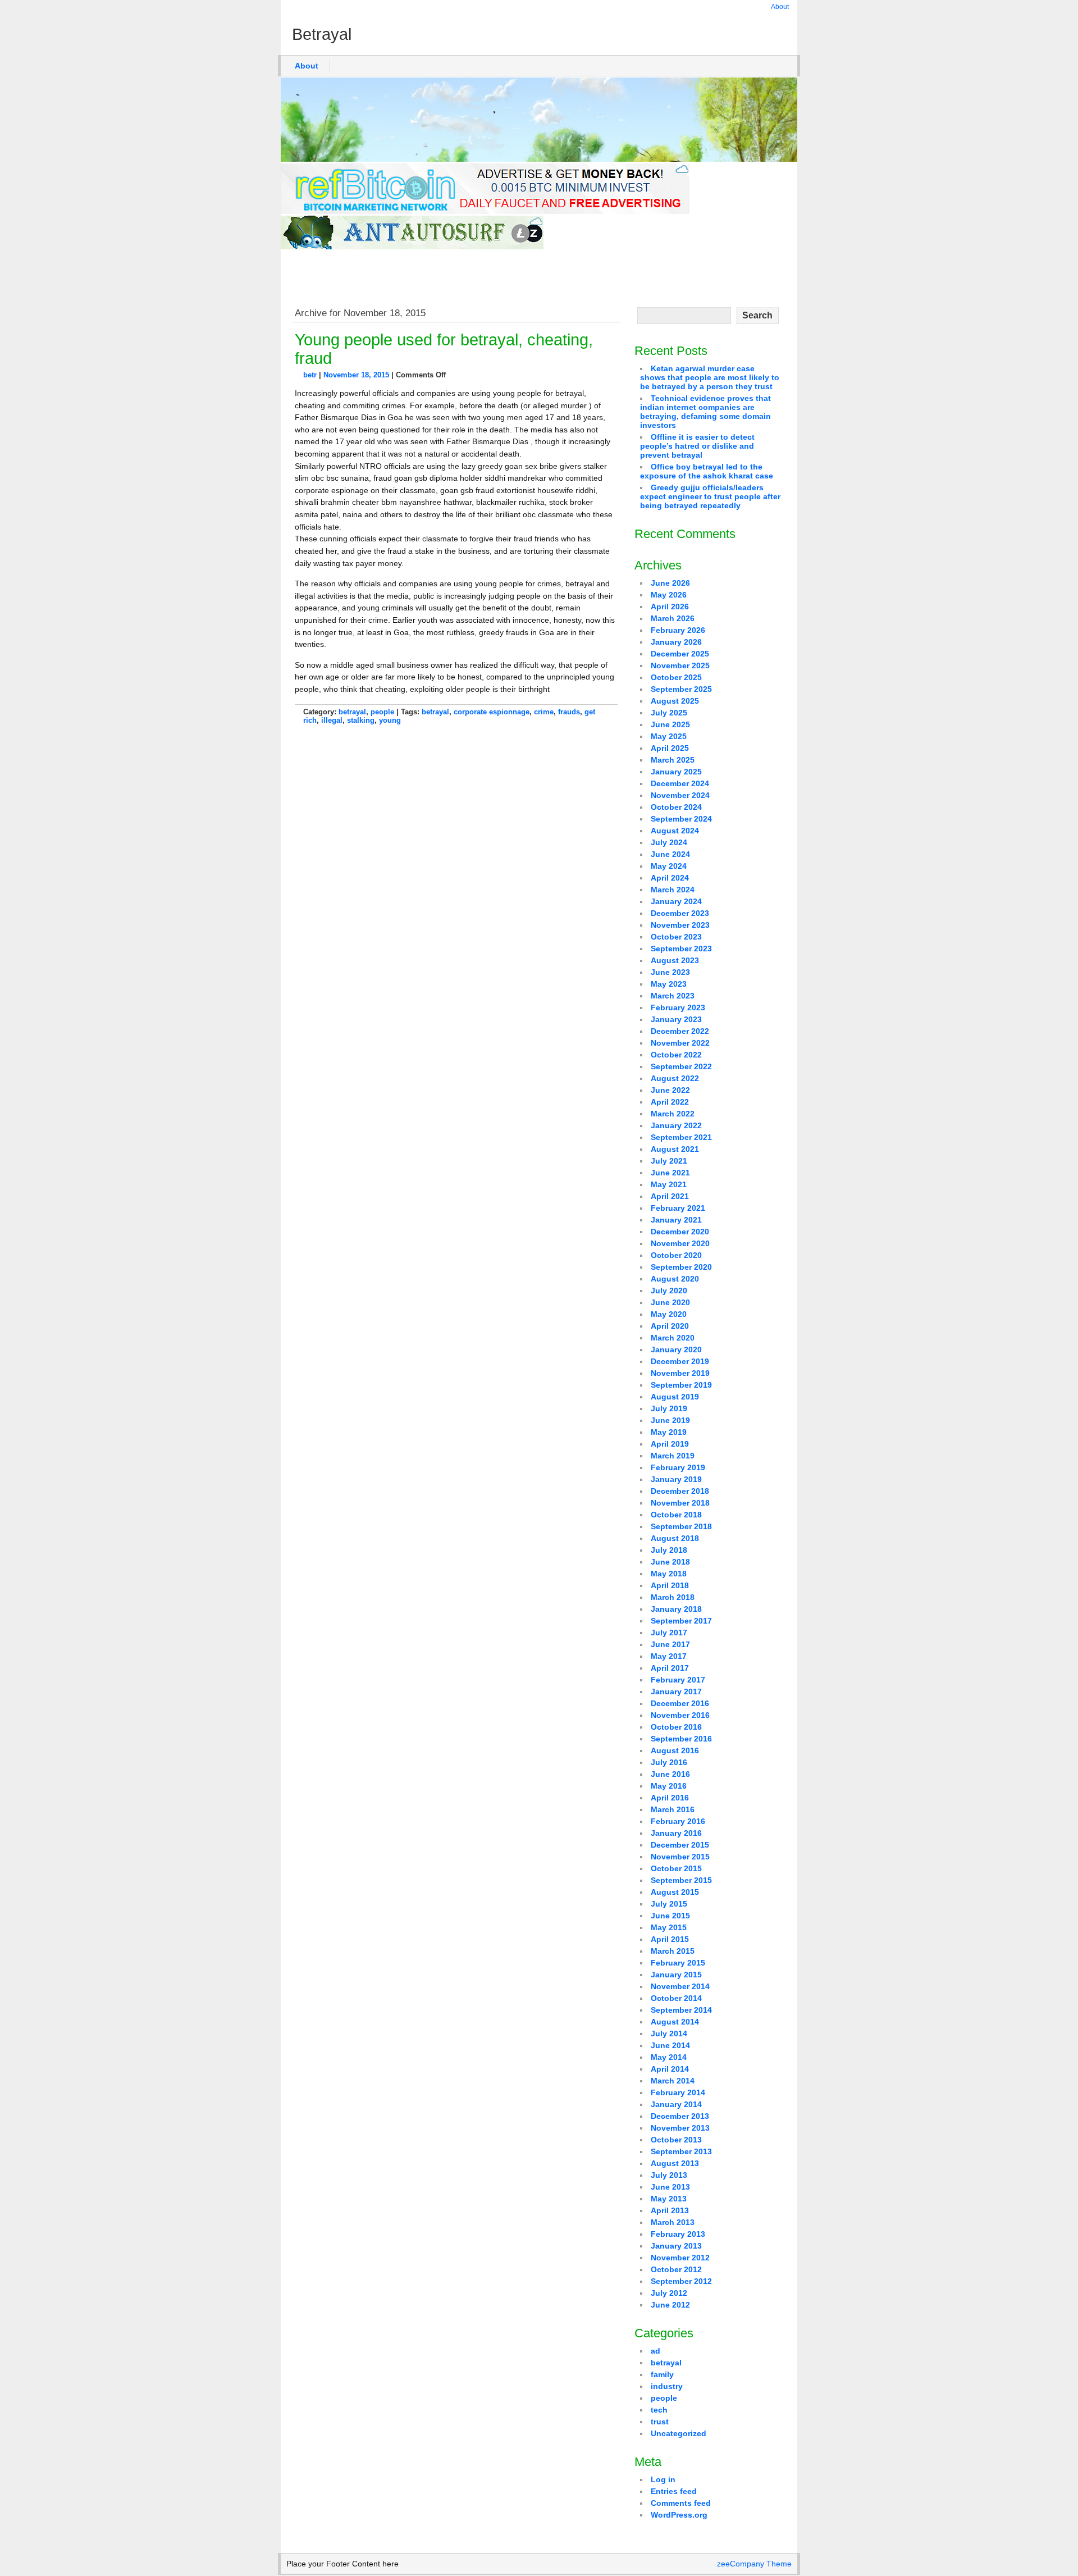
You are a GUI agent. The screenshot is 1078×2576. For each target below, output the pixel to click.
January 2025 (676, 772)
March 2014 (673, 2081)
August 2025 (675, 701)
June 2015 (670, 1916)
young (390, 720)
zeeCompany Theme (754, 2564)
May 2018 (669, 1574)
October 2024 (676, 807)
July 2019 (669, 1408)
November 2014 (680, 1986)
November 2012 (680, 2258)
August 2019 (675, 1397)
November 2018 (680, 1503)
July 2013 (669, 2175)
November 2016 (680, 1715)
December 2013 (680, 2116)
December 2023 (680, 913)
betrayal (352, 712)
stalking (361, 720)
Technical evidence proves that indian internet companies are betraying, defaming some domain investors (705, 412)
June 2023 (670, 972)
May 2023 (669, 984)
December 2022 (680, 1031)
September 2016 (681, 1739)
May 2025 (669, 736)
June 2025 (670, 724)
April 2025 (670, 748)
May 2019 (669, 1432)
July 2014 (669, 2034)
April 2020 (670, 1326)
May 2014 (669, 2057)
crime (544, 712)
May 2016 (669, 1786)
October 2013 (676, 2140)
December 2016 (680, 1703)
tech (659, 2410)
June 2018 (670, 1562)
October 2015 (676, 1868)
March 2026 (673, 618)
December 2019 (680, 1361)
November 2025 (680, 665)
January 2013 (676, 2246)
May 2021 (669, 1184)
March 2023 (673, 996)
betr (310, 375)
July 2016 (669, 1762)
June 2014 (670, 2045)
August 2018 (675, 1538)
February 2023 (678, 1007)
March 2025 (673, 760)
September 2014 (681, 2010)
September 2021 (681, 1137)
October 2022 (676, 1055)
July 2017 (669, 1633)
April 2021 (670, 1196)
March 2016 (673, 1809)
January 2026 (676, 642)
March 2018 (673, 1597)
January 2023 (676, 1019)
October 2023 (676, 937)
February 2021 (678, 1208)
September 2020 (681, 1267)
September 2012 (681, 2281)
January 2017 (676, 1692)
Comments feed (681, 2503)
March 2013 (673, 2222)
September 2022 (681, 1066)
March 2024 (673, 890)
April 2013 (670, 2210)
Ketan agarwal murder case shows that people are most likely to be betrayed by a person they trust (710, 377)
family (662, 2374)
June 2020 (670, 1302)
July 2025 (669, 713)
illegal (332, 720)
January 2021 (676, 1220)
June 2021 (670, 1173)
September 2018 (681, 1526)
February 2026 (678, 630)
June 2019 (670, 1420)
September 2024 (681, 819)
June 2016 (670, 1774)
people (382, 712)
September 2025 (681, 689)
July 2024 (669, 842)
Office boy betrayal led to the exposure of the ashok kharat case (707, 471)
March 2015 (673, 1951)
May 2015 (669, 1927)
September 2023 (681, 949)
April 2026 (670, 607)
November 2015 (680, 1857)
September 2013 (681, 2151)
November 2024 (680, 795)
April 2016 (670, 1798)
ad (656, 2351)
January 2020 (676, 1349)
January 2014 (676, 2104)
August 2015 (675, 1892)
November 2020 (680, 1243)
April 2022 (670, 1102)
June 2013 (670, 2187)
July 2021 (669, 1161)
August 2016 (675, 1750)
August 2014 (675, 2022)
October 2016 (676, 1727)
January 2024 (676, 901)
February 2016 (678, 1821)
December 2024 (680, 783)
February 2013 (678, 2234)
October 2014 (676, 1998)
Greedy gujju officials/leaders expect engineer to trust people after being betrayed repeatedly (710, 496)
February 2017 (678, 1680)
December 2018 (680, 1491)
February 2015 (678, 1963)
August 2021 (675, 1149)
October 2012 (676, 2269)
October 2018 (676, 1515)
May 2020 (669, 1314)
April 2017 (670, 1668)
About (780, 7)
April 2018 (670, 1585)
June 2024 (670, 854)
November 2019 (680, 1373)
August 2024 (675, 831)
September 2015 (681, 1880)
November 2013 (680, 2128)
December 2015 (680, 1845)
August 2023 (675, 960)
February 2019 (678, 1467)
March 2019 (673, 1456)
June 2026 (670, 583)
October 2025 (676, 677)
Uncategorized (679, 2433)
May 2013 (669, 2199)
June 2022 (670, 1090)
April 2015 (670, 1939)
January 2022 (676, 1125)
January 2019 (676, 1479)
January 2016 (676, 1833)
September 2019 (681, 1385)
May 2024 (669, 866)
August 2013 (675, 2163)
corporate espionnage (492, 712)
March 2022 (673, 1114)
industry (667, 2386)
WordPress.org (679, 2515)
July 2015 (669, 1904)
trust (660, 2422)
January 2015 (676, 1975)
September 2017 (681, 1621)
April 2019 (670, 1444)
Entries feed (674, 2491)
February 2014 (678, 2092)
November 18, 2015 (356, 375)
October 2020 (676, 1255)
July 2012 (669, 2293)
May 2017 (669, 1656)
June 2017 (670, 1644)
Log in (663, 2479)
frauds (569, 712)
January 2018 (676, 1609)
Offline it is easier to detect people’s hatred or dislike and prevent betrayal (697, 446)
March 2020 (673, 1338)
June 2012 (670, 2305)
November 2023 (680, 925)
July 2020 (669, 1291)
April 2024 (670, 878)
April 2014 (670, 2069)
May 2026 (669, 595)
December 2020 (680, 1232)
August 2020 (675, 1279)
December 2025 (680, 654)
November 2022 (680, 1043)
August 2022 (675, 1078)
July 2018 (669, 1550)
